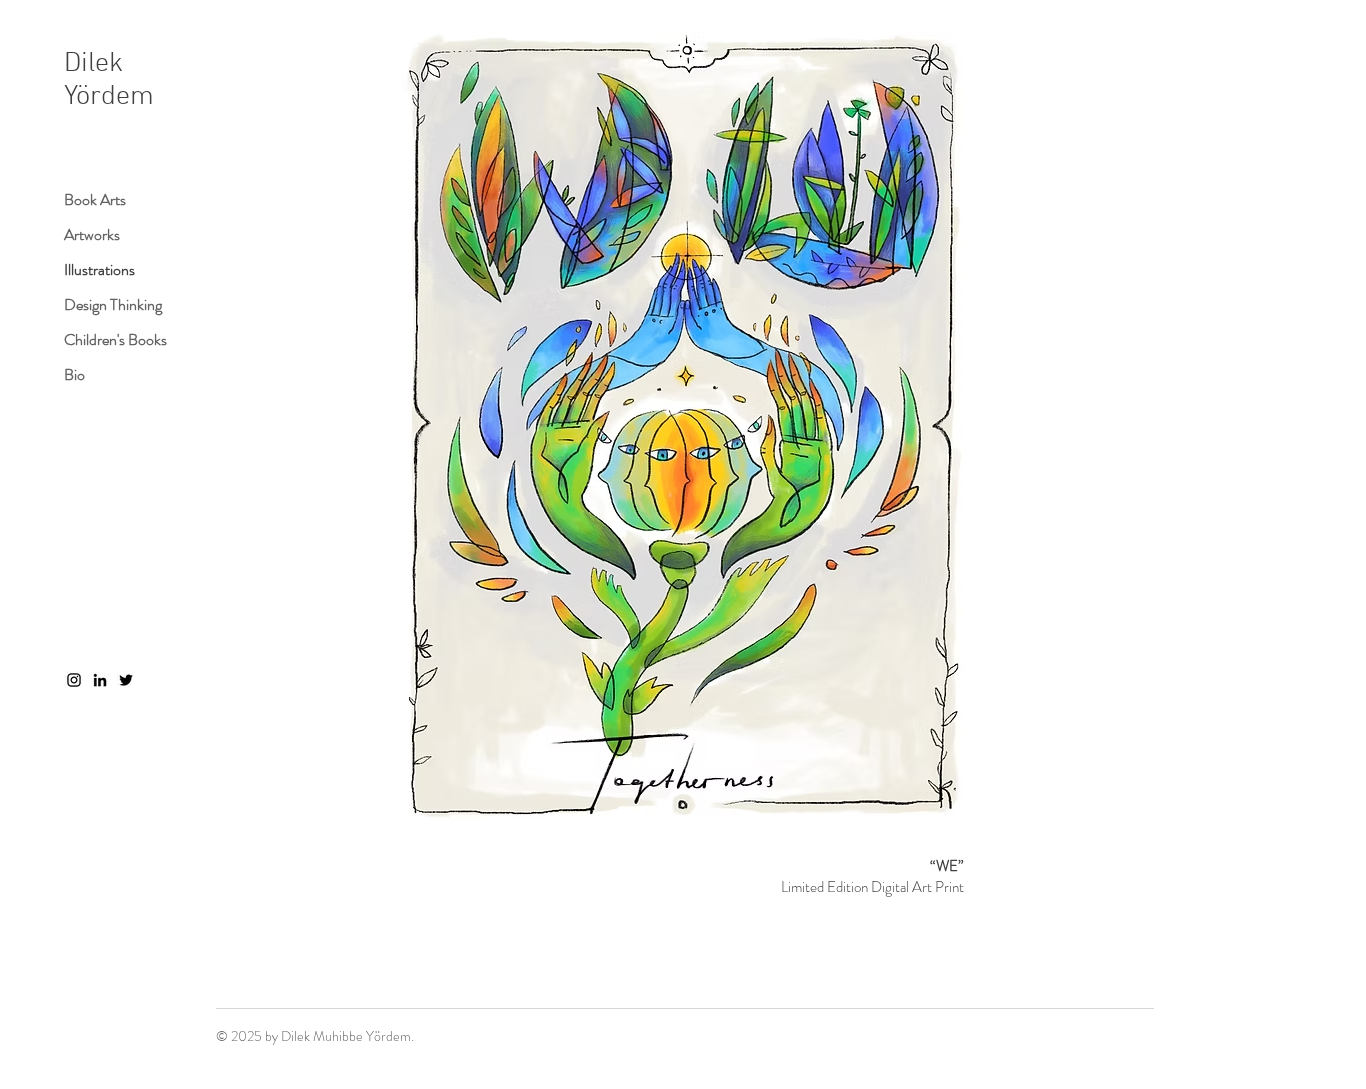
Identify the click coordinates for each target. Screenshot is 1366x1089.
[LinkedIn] (100, 680)
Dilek (93, 64)
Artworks (92, 234)
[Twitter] (126, 680)
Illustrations (99, 269)
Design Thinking (113, 304)
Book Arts (95, 199)
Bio (74, 374)
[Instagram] (74, 680)
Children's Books (115, 339)
